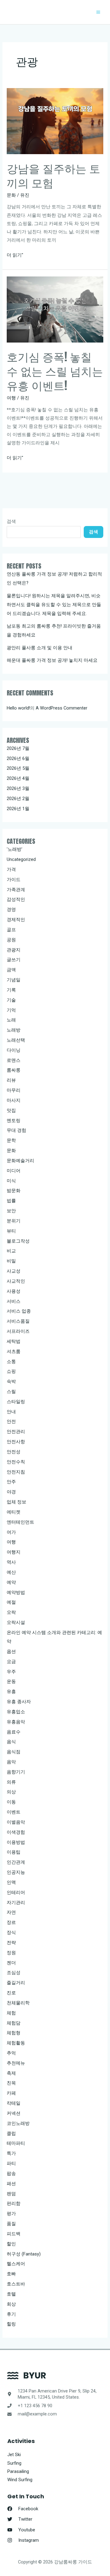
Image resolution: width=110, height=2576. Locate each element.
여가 (11, 1532)
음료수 (14, 1732)
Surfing (14, 2463)
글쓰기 (14, 960)
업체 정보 (16, 1502)
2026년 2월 (18, 799)
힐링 (11, 2324)
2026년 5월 (18, 768)
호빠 (11, 2274)
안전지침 (16, 1472)
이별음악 (16, 1822)
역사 (11, 1562)
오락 (11, 1612)
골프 (11, 930)
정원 (11, 1953)
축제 (11, 2073)
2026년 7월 (18, 748)
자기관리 (16, 1903)
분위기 (14, 1221)
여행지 (14, 1552)
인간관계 (16, 1862)
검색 (11, 521)
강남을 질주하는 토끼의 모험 (53, 175)
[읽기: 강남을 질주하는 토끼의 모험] (55, 121)
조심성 (14, 1973)
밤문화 (14, 1191)
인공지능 (16, 1872)
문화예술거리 (20, 1161)
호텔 (11, 2294)
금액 (11, 970)
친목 (11, 2083)
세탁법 (14, 1341)
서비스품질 (18, 1321)
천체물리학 (18, 2003)
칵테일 (14, 2103)
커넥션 (14, 2113)
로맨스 (14, 1060)
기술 (11, 1000)
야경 (11, 1492)
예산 (11, 1572)
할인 (11, 2244)
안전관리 (16, 1432)
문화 (11, 195)
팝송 (11, 2174)
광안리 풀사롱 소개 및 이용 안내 (40, 648)
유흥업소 (16, 1712)
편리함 (14, 2203)
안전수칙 (16, 1462)
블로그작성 (18, 1241)
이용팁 (14, 1852)
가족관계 (16, 890)
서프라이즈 (18, 1331)
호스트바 (16, 2284)
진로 (11, 1993)
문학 (11, 1140)
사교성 (14, 1271)
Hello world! (18, 708)
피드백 (14, 2234)
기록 (11, 990)
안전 (11, 1421)
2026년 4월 (18, 778)
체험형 (14, 2033)
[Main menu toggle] (98, 12)
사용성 (14, 1291)
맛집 (11, 1110)
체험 (11, 2013)
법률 (11, 1201)
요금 (11, 1662)
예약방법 (16, 1592)
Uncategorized (21, 859)
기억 (11, 1010)
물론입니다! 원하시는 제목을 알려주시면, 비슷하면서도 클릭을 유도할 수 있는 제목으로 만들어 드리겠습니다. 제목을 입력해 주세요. (54, 605)
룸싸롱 (14, 1070)
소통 (11, 1362)
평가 (11, 2214)
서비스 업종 (19, 1311)
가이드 (14, 880)
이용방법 (16, 1842)
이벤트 (14, 1812)
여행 (11, 398)
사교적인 (16, 1281)
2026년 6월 (18, 758)
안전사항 (16, 1442)
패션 (11, 2184)
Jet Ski (14, 2455)
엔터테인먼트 (20, 1522)
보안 (11, 1211)
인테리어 (16, 1892)
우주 (11, 1672)
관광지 (14, 950)
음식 (11, 1742)
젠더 (11, 1963)
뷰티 (11, 1231)
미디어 (14, 1171)
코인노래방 (18, 2123)
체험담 (14, 2023)
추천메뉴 (16, 2063)
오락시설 (16, 1622)
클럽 (11, 2133)
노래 (11, 1020)
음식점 (14, 1752)
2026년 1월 (18, 809)
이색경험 (16, 1832)
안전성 (14, 1452)
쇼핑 (11, 1371)
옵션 (11, 1651)
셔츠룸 (14, 1351)
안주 (11, 1482)
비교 (11, 1251)
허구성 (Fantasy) (24, 2254)
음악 (11, 1762)
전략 (11, 1943)
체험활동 (16, 2043)
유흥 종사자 (19, 1702)
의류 (11, 1782)
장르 (11, 1922)
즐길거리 (16, 1983)
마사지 (14, 1100)
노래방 (14, 1030)
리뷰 (11, 1080)
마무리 (14, 1090)
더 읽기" (15, 256)
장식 (11, 1933)
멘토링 (14, 1121)
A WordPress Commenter (62, 708)
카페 (11, 2093)
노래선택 (16, 1040)
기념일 (14, 980)
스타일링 (16, 1402)
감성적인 (16, 899)
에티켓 (14, 1512)
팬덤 (11, 2194)
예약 (11, 1582)
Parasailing (18, 2471)
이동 (11, 1802)
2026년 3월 (18, 788)
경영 (11, 910)
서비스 (14, 1301)
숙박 (11, 1381)
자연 (11, 1912)
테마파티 (16, 2143)
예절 (11, 1602)
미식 (11, 1181)
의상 (11, 1792)
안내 (11, 1412)
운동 (11, 1681)
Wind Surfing (20, 2480)
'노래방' (15, 849)
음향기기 (16, 1772)
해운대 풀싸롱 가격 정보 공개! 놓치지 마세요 (52, 660)
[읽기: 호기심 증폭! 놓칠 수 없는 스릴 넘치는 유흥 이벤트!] (55, 309)
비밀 (11, 1261)
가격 (11, 869)
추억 (11, 2053)
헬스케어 (16, 2264)
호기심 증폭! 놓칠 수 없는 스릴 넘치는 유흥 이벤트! (55, 371)
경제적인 (16, 920)
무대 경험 (16, 1130)
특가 (11, 2153)
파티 (11, 2163)
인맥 (11, 1882)
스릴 (11, 1392)
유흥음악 (16, 1722)
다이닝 (14, 1050)
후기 (11, 2314)
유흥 (11, 1692)
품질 (11, 2224)
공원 (11, 940)
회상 (11, 2304)
